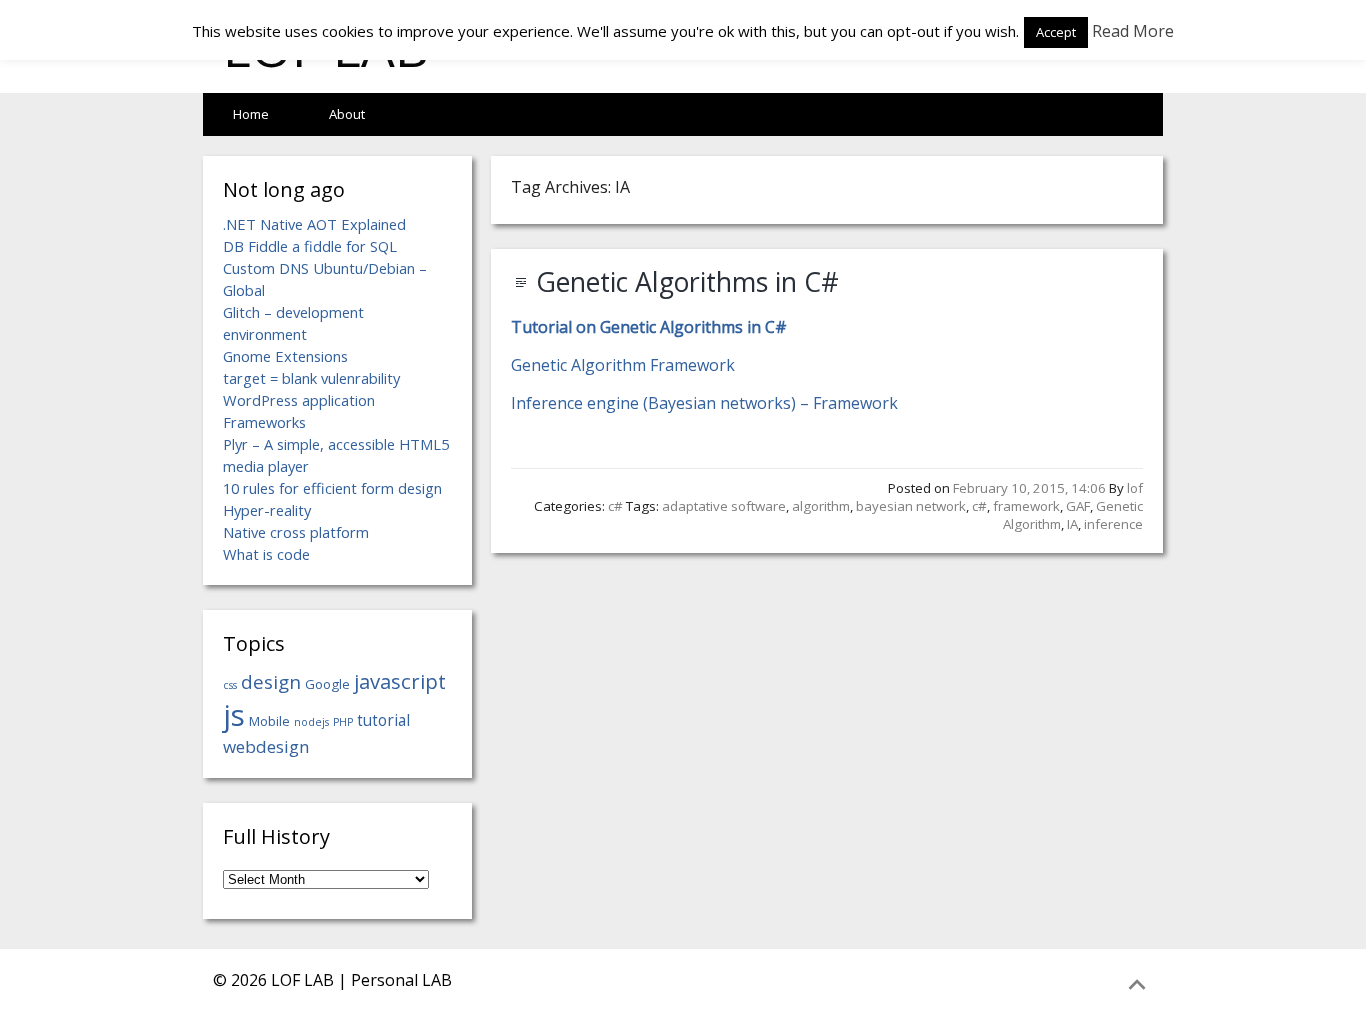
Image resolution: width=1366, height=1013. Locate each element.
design (271, 681)
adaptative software (724, 506)
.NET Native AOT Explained (314, 224)
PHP (343, 722)
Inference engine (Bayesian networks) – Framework (704, 403)
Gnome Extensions (285, 356)
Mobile (269, 721)
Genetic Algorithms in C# (687, 282)
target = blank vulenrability (311, 378)
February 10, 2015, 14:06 (1029, 488)
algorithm (821, 506)
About (347, 114)
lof (1135, 488)
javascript (400, 681)
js (234, 715)
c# (615, 506)
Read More (1133, 31)
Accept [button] (1056, 32)
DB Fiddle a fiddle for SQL (310, 246)
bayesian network (911, 506)
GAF (1078, 506)
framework (1026, 506)
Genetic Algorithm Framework (623, 365)
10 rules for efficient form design (332, 488)
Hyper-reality (267, 510)
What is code (266, 554)
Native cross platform (296, 532)
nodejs (311, 722)
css (230, 685)
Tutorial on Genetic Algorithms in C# (649, 327)
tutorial (383, 720)
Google (327, 684)
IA (1072, 524)
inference (1113, 524)
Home (251, 114)
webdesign (266, 746)
